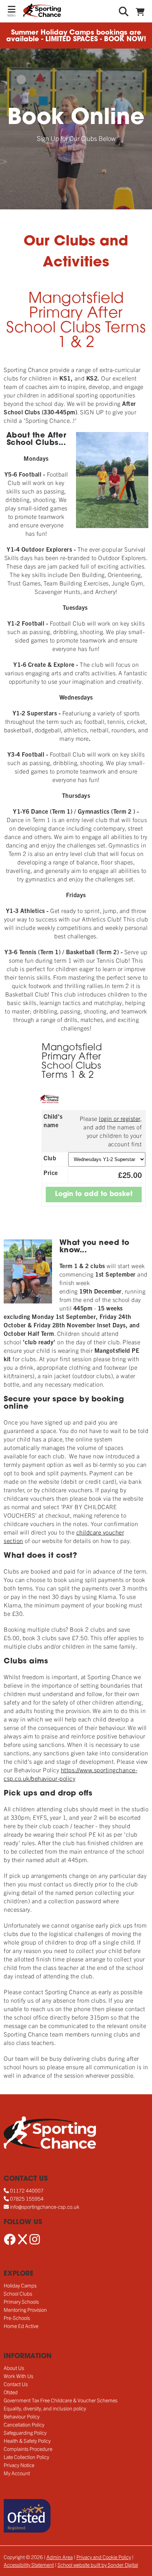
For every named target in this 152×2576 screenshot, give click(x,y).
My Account (17, 2473)
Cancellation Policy (24, 2424)
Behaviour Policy (22, 2416)
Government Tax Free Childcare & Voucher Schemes (61, 2400)
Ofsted (11, 2392)
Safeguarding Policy (25, 2432)
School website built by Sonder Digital (98, 2565)
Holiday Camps (20, 2285)
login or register (120, 1118)
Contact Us (16, 2384)
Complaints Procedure (28, 2449)
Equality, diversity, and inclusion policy (45, 2408)
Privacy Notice (19, 2465)
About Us (14, 2368)
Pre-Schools (17, 2318)
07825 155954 (27, 2198)
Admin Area (60, 2557)
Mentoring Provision (25, 2310)
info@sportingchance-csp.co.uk (45, 2207)
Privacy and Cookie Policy (104, 2557)
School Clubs (18, 2293)
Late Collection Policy (26, 2457)
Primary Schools (21, 2301)
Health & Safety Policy (27, 2441)
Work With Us (18, 2376)
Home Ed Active (21, 2326)
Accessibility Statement (29, 2565)
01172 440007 (27, 2190)
